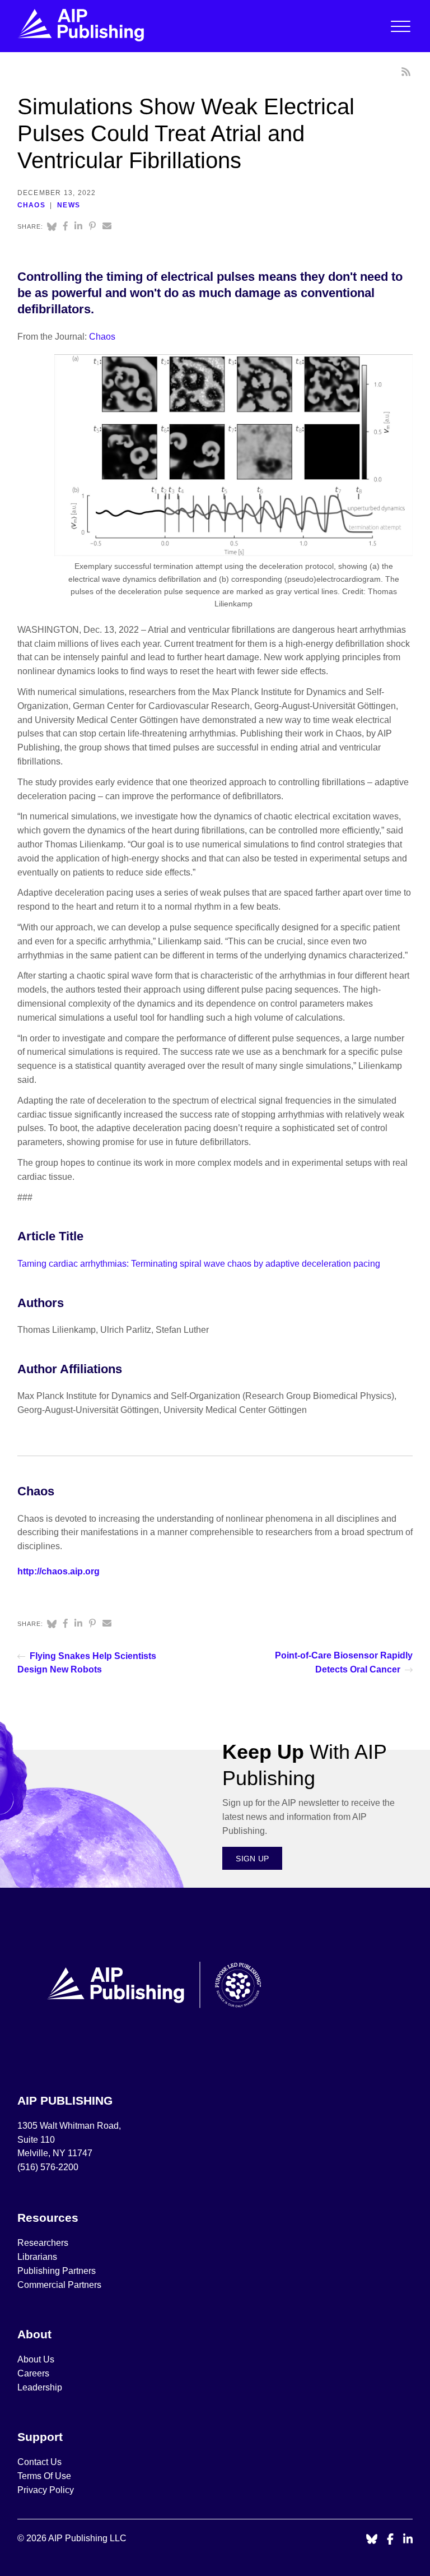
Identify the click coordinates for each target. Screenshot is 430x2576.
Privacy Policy (46, 2490)
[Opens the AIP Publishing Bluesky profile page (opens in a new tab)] (372, 2540)
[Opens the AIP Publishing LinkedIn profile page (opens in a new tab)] (408, 2540)
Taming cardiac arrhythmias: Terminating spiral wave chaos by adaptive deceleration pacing (199, 1264)
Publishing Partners (57, 2271)
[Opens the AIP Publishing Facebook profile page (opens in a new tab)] (391, 2540)
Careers (34, 2373)
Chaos (31, 205)
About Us (36, 2359)
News (69, 205)
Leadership (40, 2387)
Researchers (43, 2243)
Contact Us (39, 2462)
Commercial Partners (59, 2285)
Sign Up (252, 1859)
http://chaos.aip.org (59, 1571)
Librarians (37, 2257)
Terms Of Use (44, 2476)
